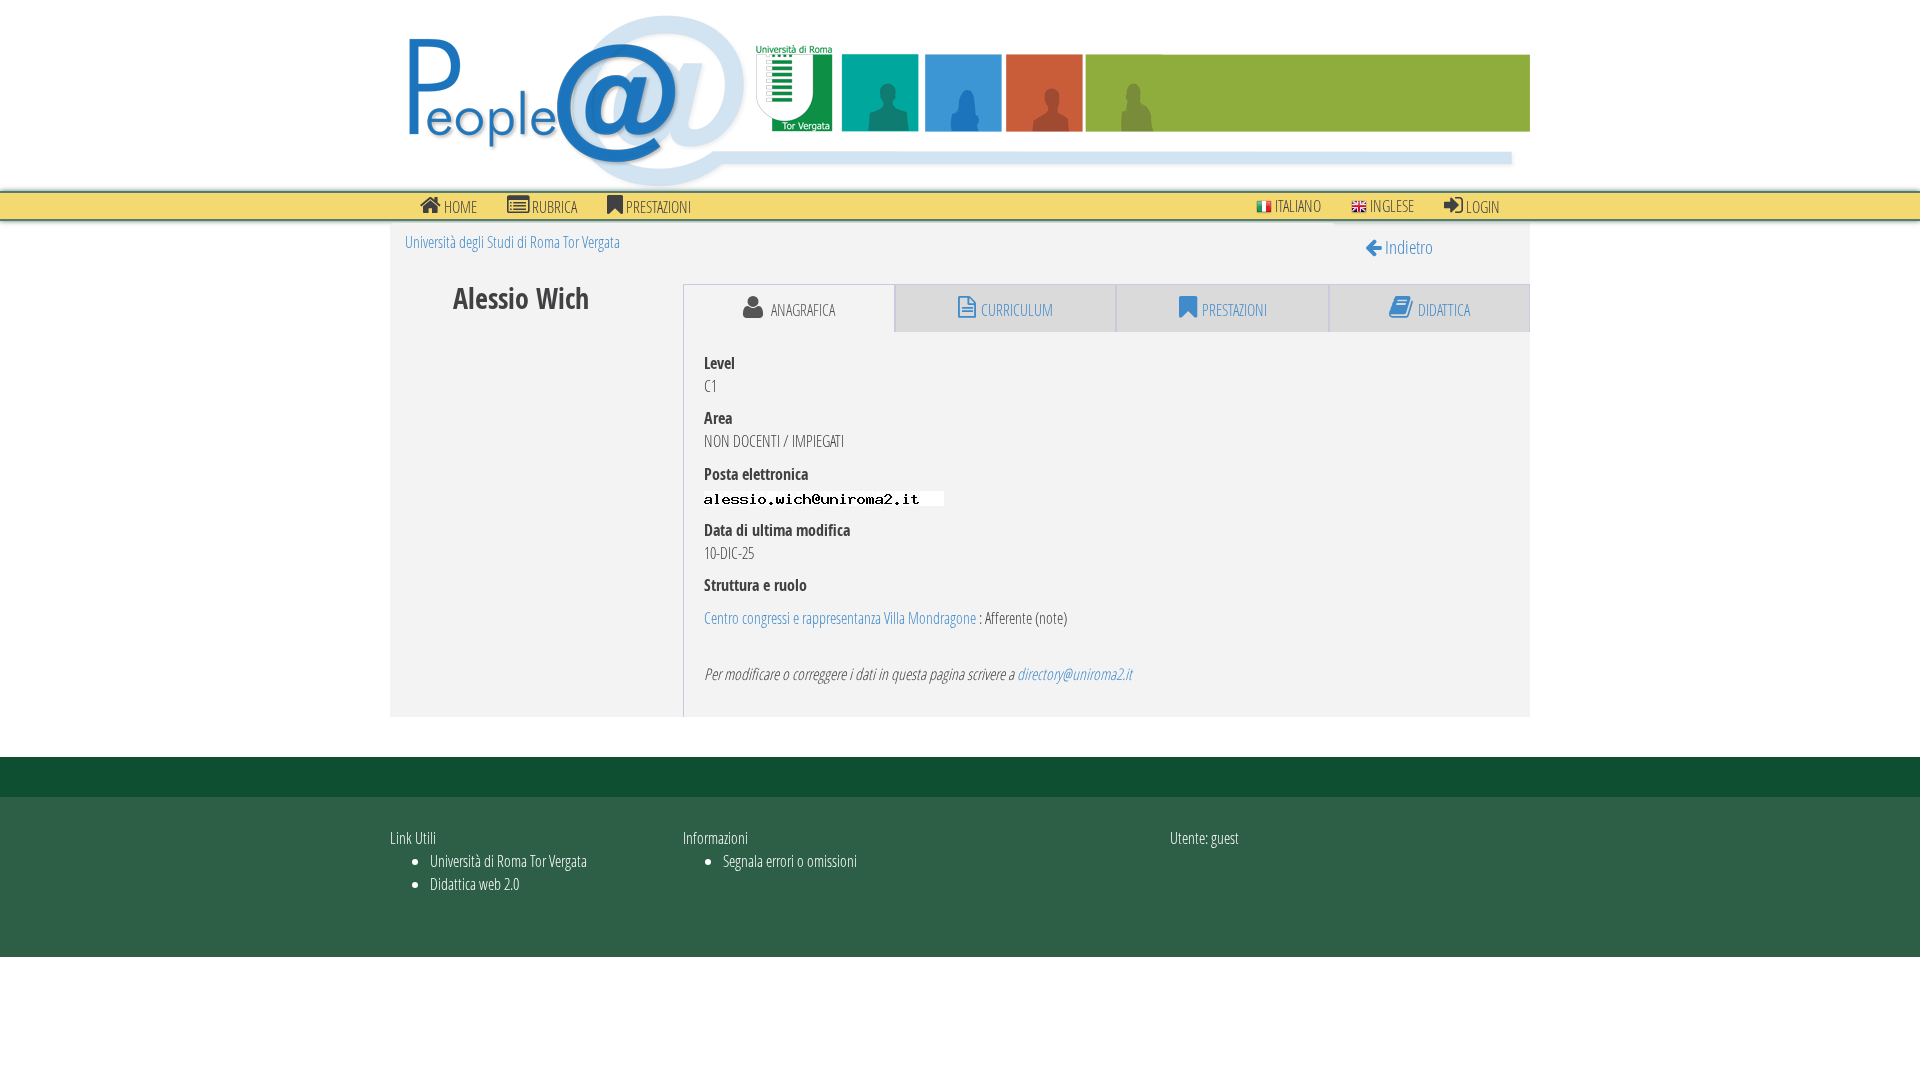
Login (1481, 206)
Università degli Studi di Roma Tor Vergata (512, 241)
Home (459, 206)
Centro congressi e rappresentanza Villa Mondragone (840, 617)
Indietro (1407, 246)
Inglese (1390, 205)
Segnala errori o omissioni (790, 860)
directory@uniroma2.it (1074, 673)
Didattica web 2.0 (474, 883)
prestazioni (657, 206)
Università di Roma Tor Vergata (508, 860)
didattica (1444, 309)
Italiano (1296, 205)
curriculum (1017, 309)
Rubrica (553, 206)
